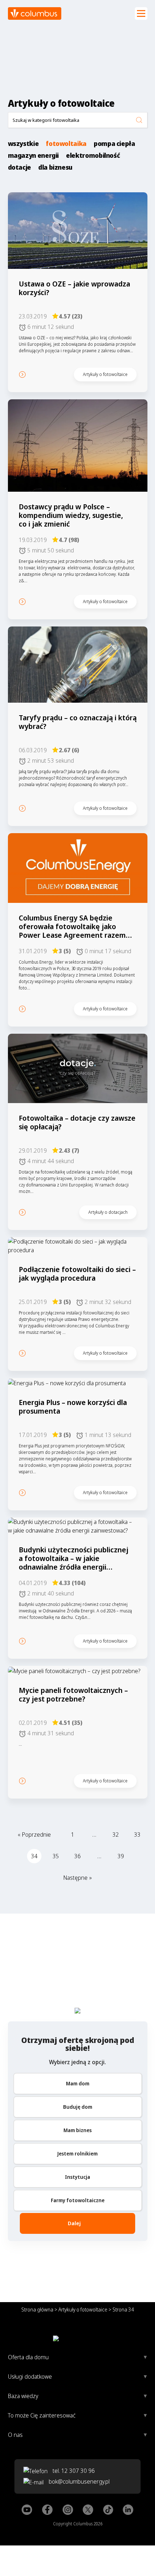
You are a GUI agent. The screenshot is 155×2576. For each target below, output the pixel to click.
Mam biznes (77, 2130)
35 (56, 1856)
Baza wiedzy (23, 2396)
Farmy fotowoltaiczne (78, 2200)
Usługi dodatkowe (30, 2377)
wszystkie (23, 144)
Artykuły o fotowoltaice (83, 2309)
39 (121, 1856)
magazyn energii (34, 155)
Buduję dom (78, 2107)
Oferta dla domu (28, 2357)
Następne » (78, 1878)
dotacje (19, 167)
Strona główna (37, 2309)
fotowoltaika (66, 144)
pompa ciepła (114, 144)
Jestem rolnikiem (77, 2153)
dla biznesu (55, 167)
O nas (15, 2435)
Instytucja (77, 2177)
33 (137, 1835)
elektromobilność (93, 155)
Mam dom (78, 2083)
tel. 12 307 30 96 (73, 2471)
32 (116, 1835)
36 (77, 1856)
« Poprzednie (34, 1835)
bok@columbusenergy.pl (79, 2481)
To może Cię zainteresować (42, 2415)
